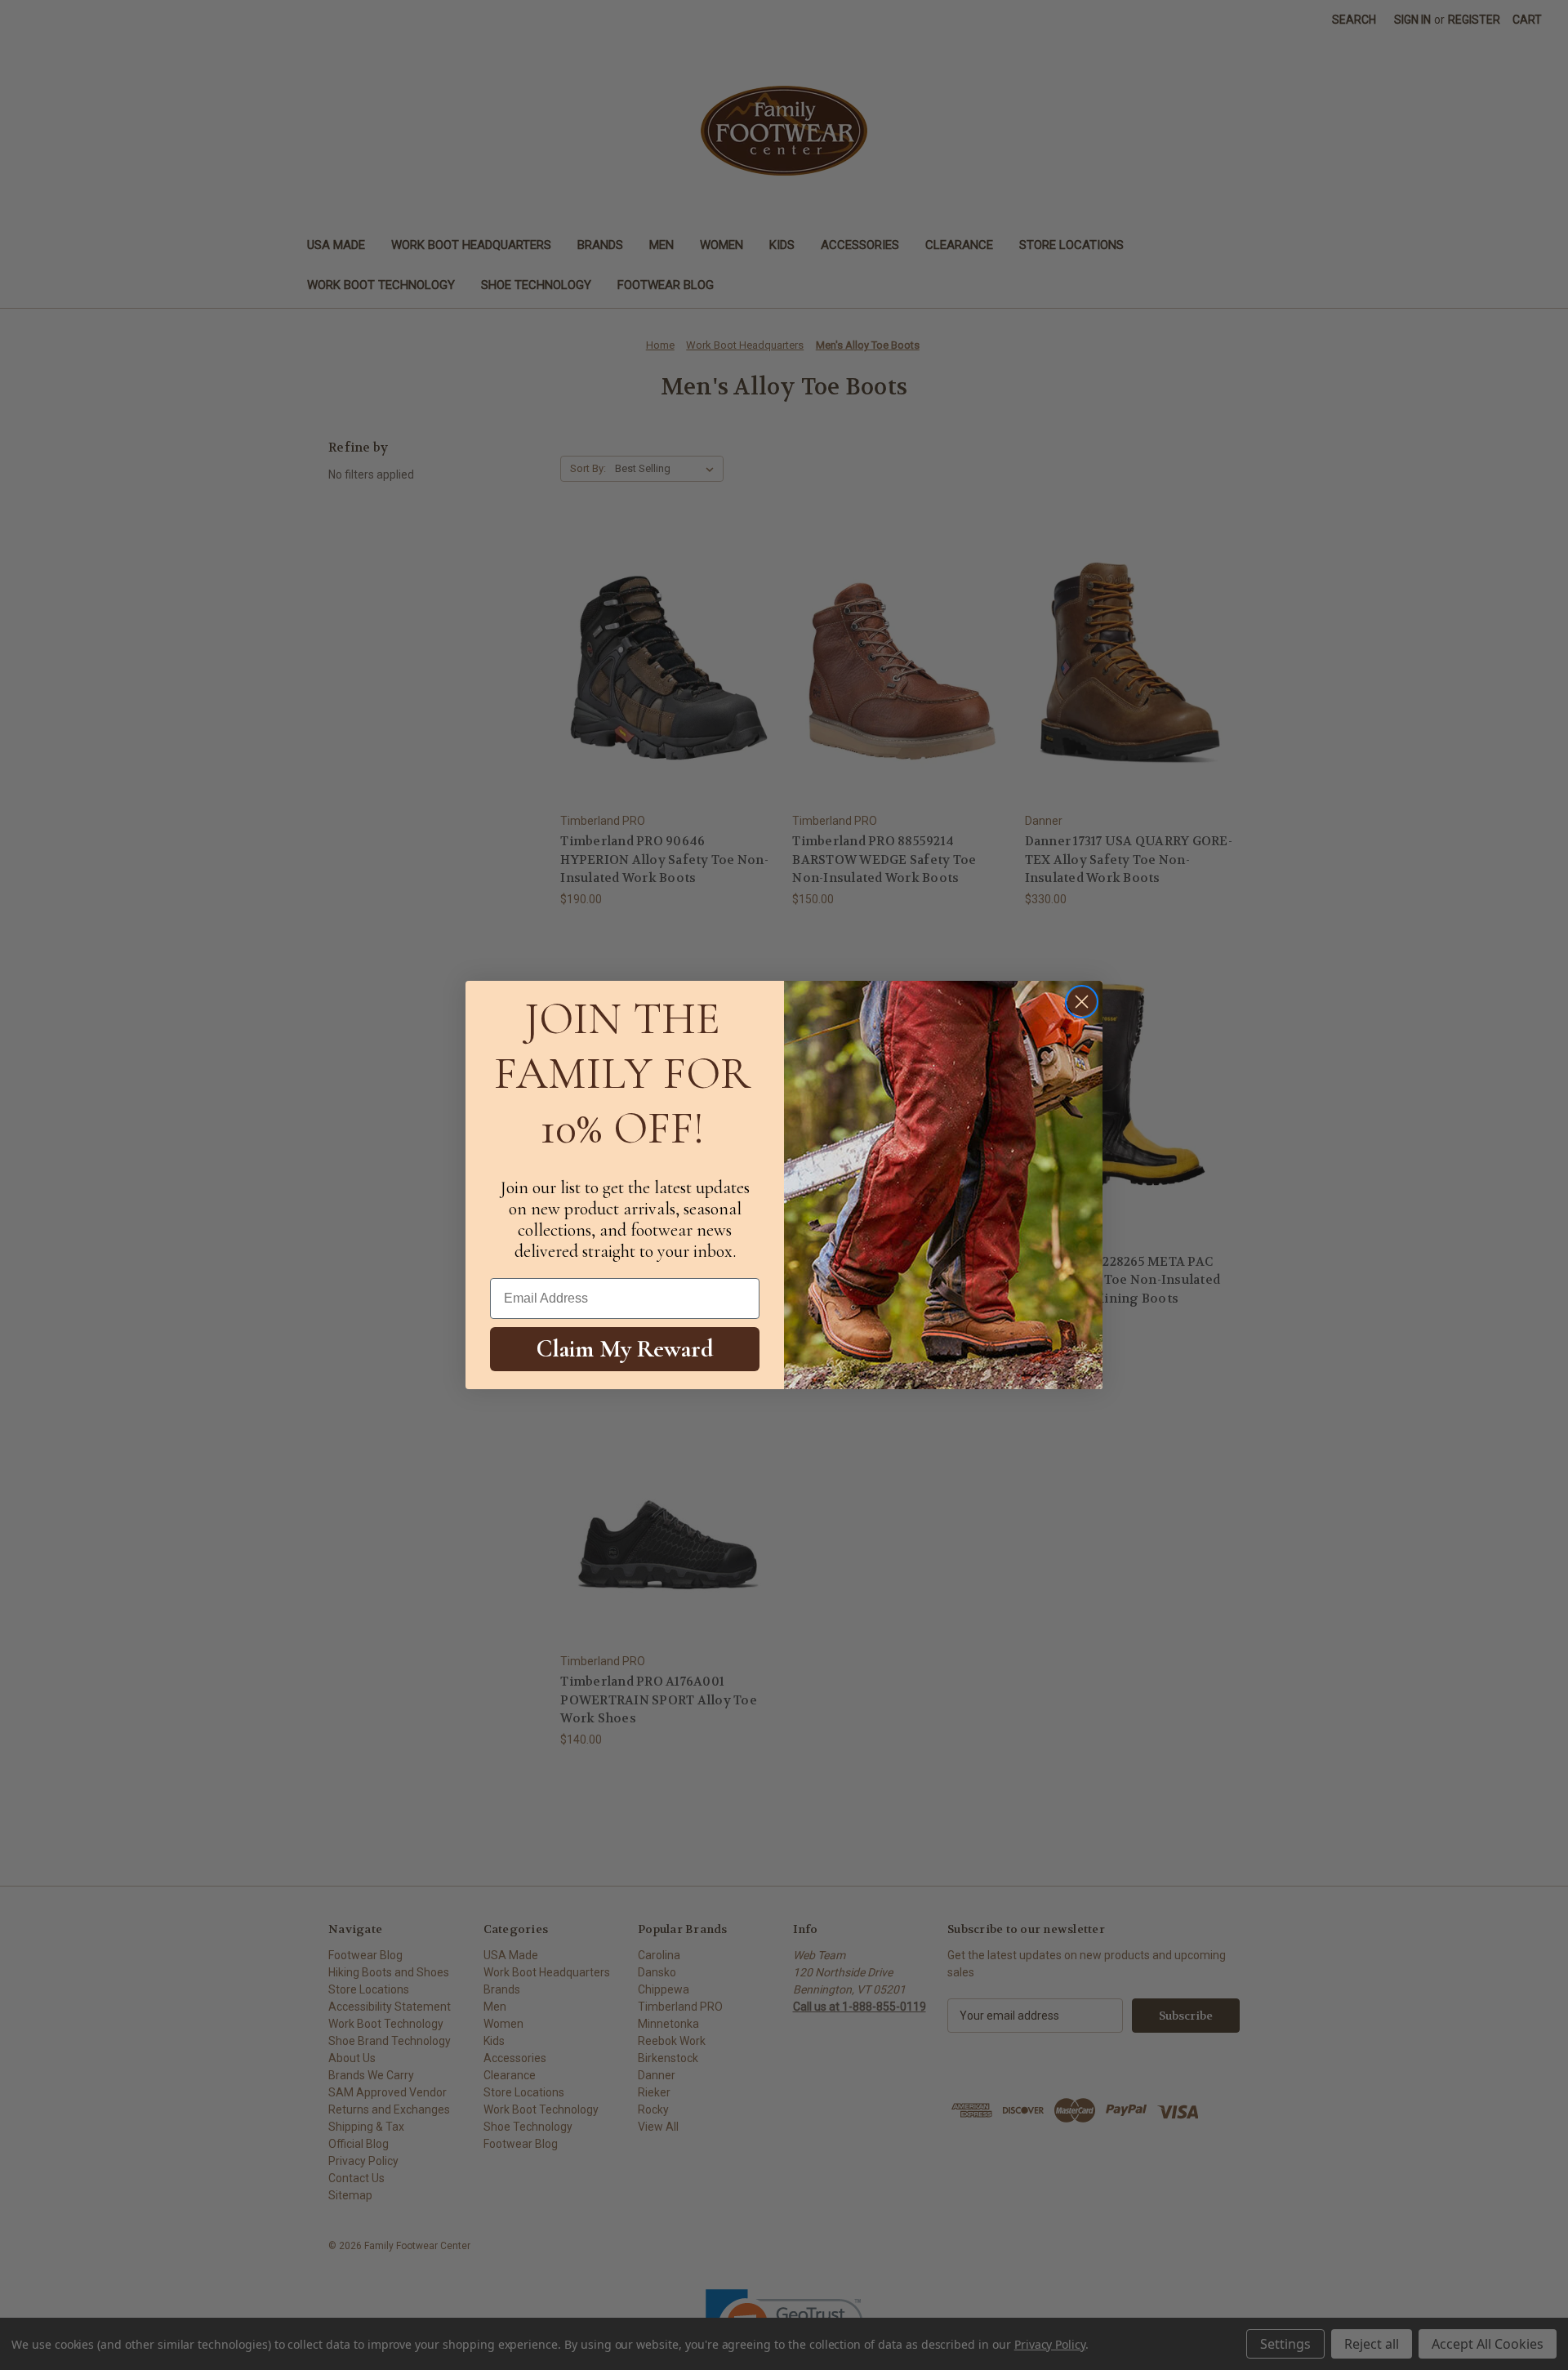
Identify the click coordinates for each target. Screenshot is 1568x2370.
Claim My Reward (625, 1349)
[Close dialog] (1082, 1002)
